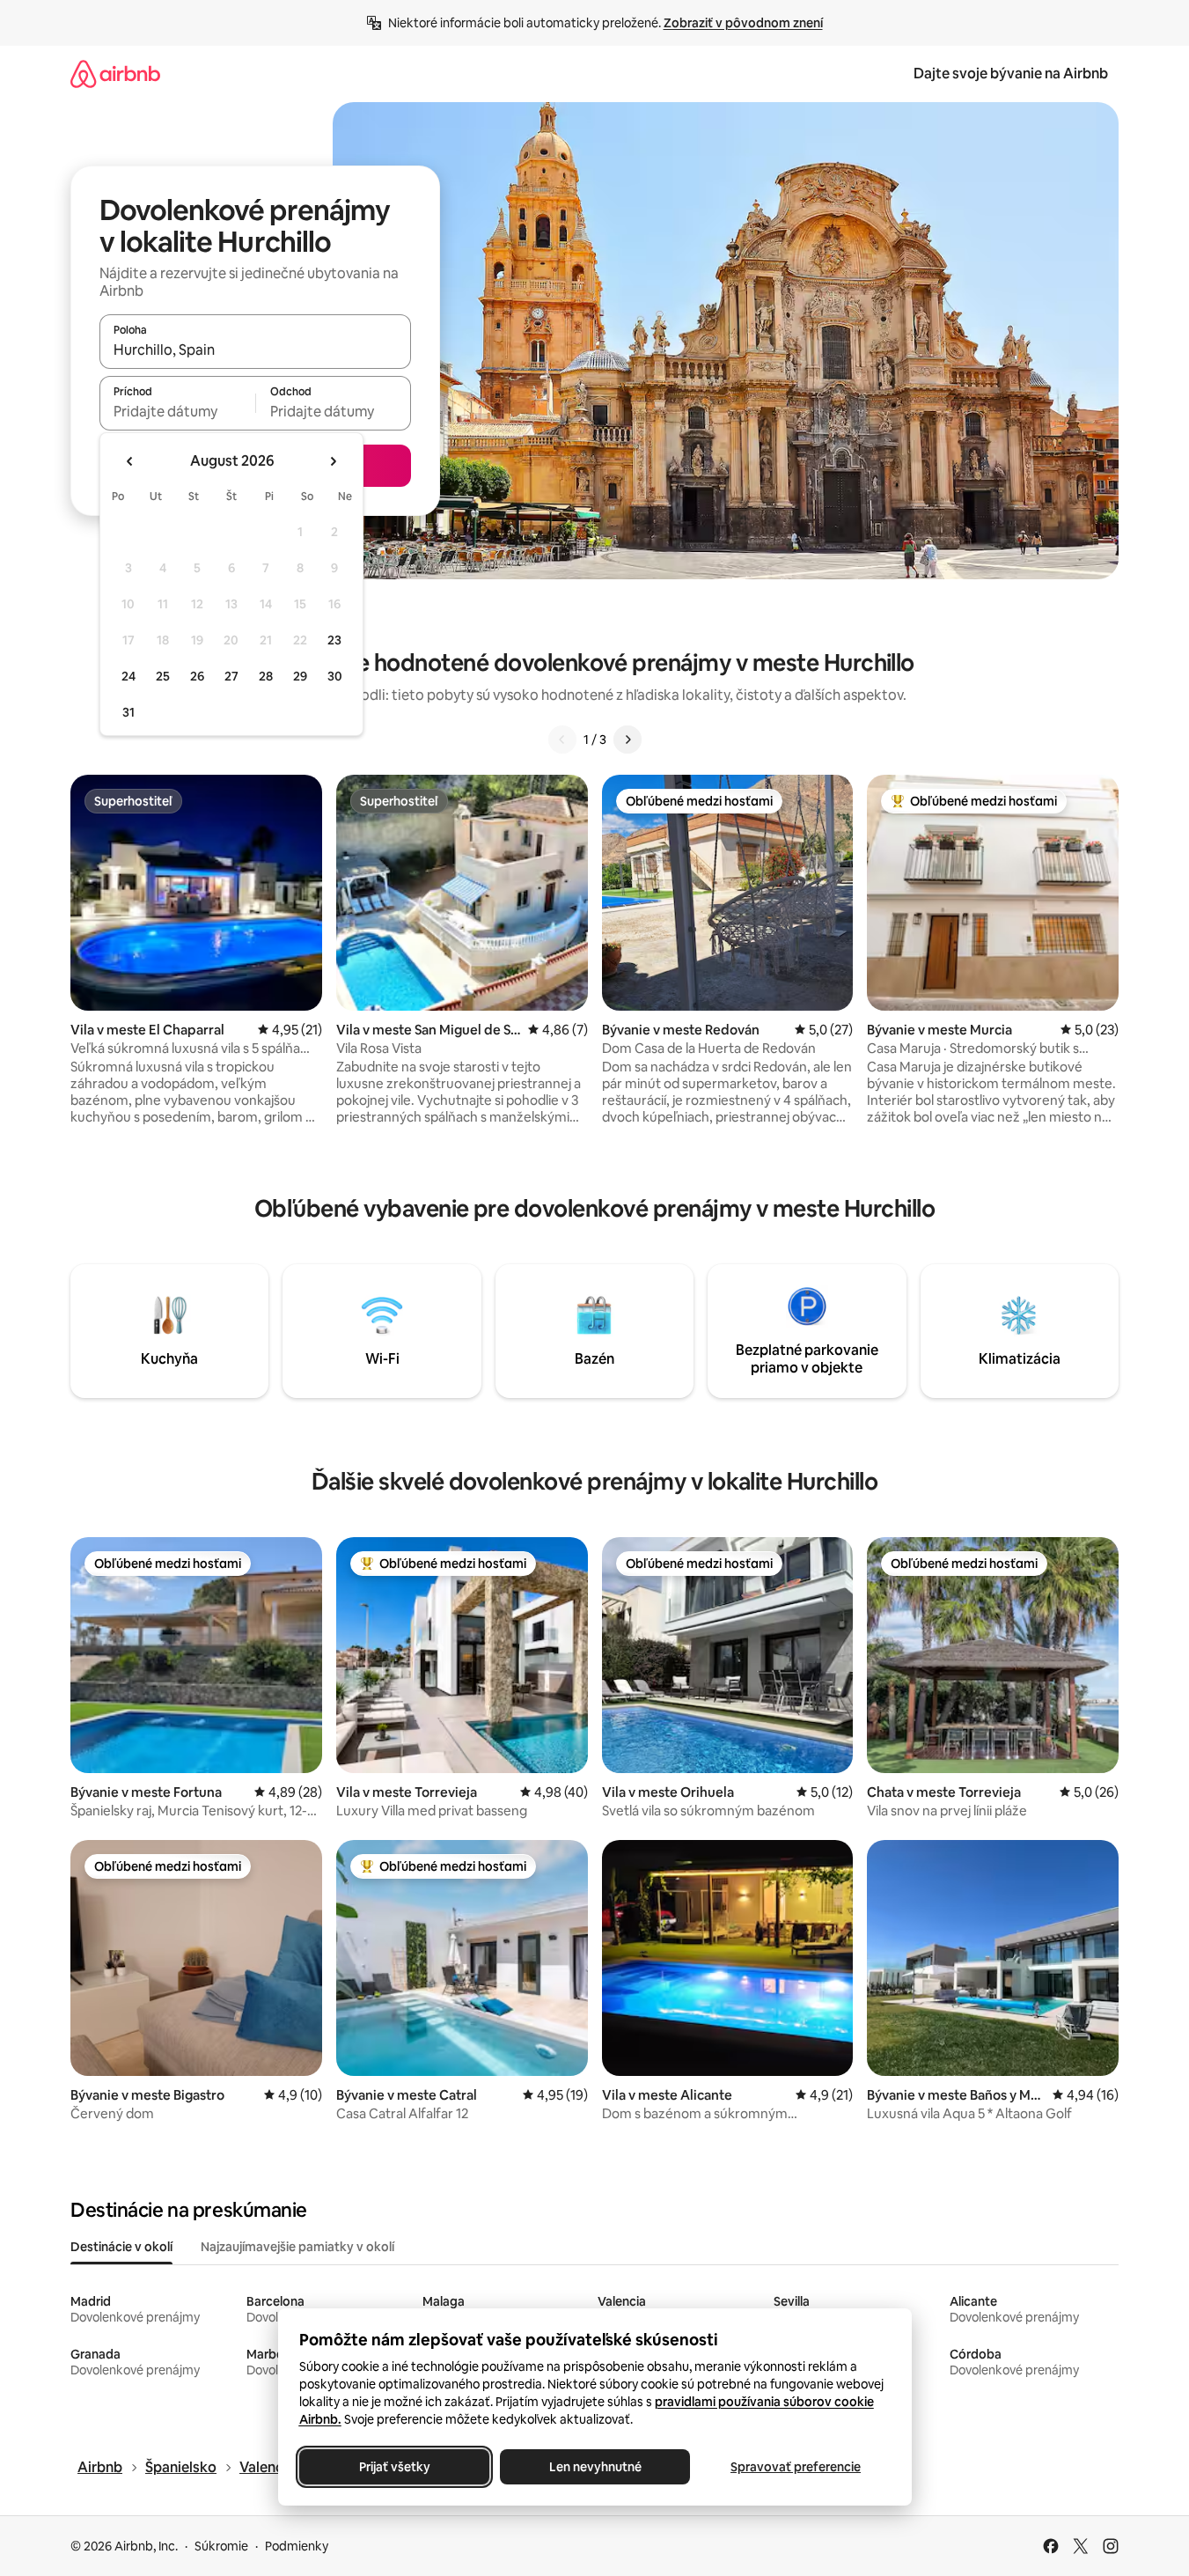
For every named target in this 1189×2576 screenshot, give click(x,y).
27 (231, 676)
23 (334, 640)
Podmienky (297, 2546)
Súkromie (221, 2546)
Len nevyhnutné (594, 2467)
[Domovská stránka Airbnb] (115, 74)
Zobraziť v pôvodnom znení (743, 23)
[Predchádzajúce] (562, 740)
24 (128, 676)
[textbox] (177, 411)
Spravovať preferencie (796, 2467)
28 (266, 676)
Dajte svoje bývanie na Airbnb (1011, 74)
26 (197, 676)
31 (128, 712)
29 (300, 676)
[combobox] (255, 350)
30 (335, 676)
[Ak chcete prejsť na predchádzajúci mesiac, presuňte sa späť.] (130, 461)
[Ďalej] (628, 740)
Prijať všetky (394, 2467)
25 (163, 676)
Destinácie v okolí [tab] (121, 2247)
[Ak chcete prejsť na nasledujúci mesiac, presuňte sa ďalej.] (333, 461)
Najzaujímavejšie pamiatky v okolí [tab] (297, 2247)
